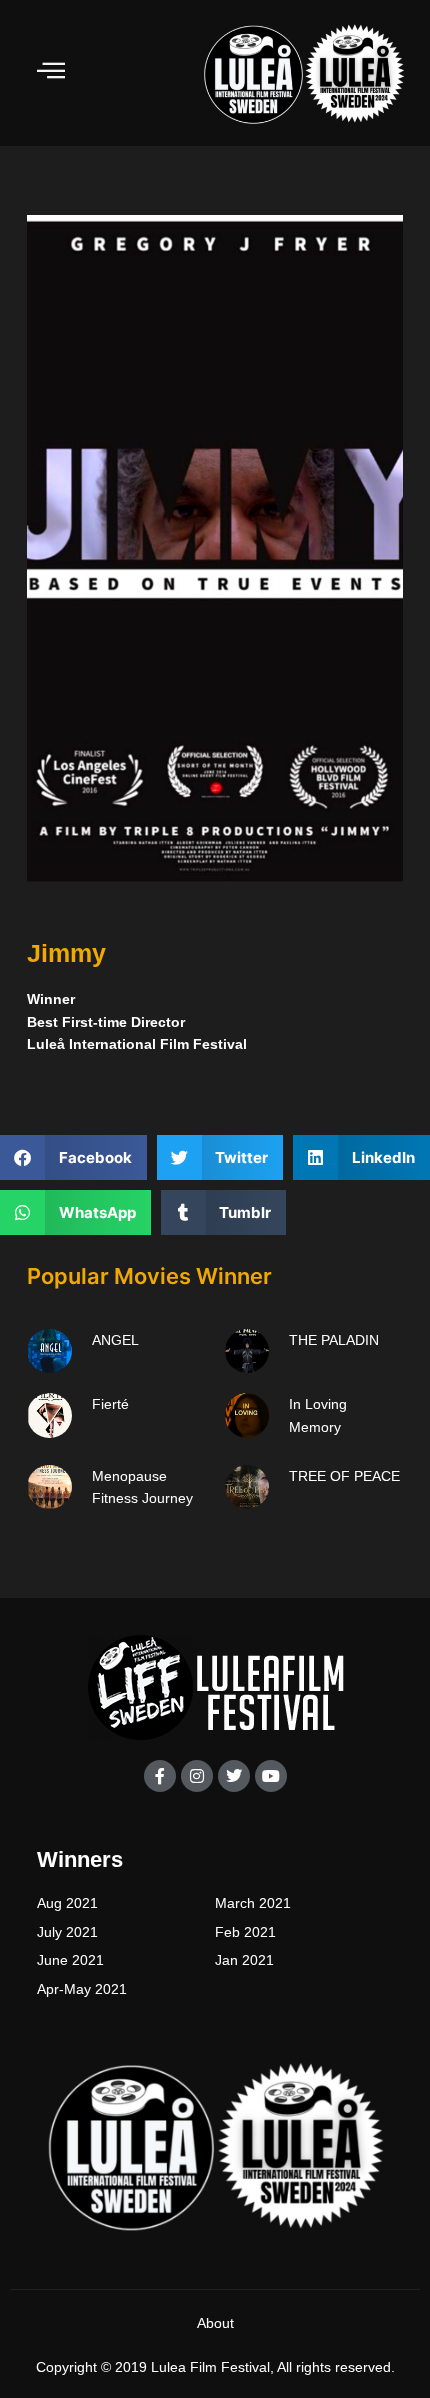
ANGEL (115, 1340)
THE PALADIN (334, 1340)
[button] (73, 1157)
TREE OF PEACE (344, 1476)
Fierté (110, 1404)
